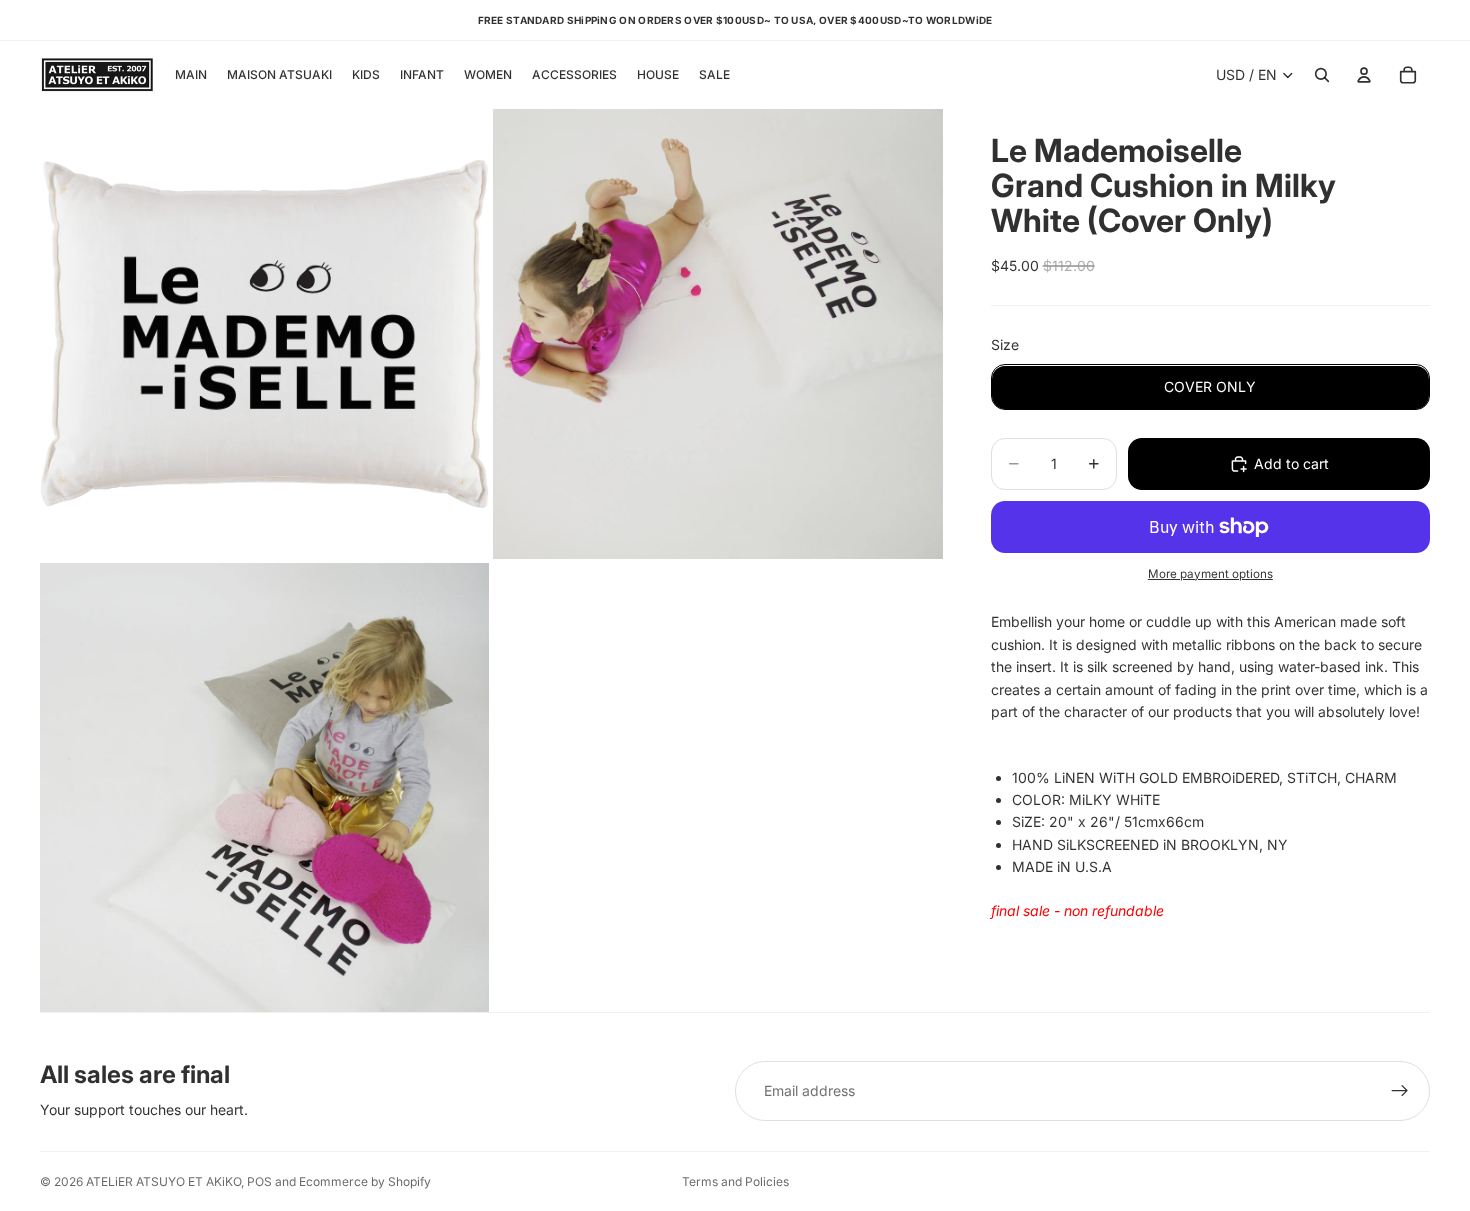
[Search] (1322, 75)
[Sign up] (1400, 1091)
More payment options (1210, 574)
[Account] (1364, 75)
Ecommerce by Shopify (365, 1181)
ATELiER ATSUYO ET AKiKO (163, 1181)
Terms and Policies (735, 1181)
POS (259, 1181)
